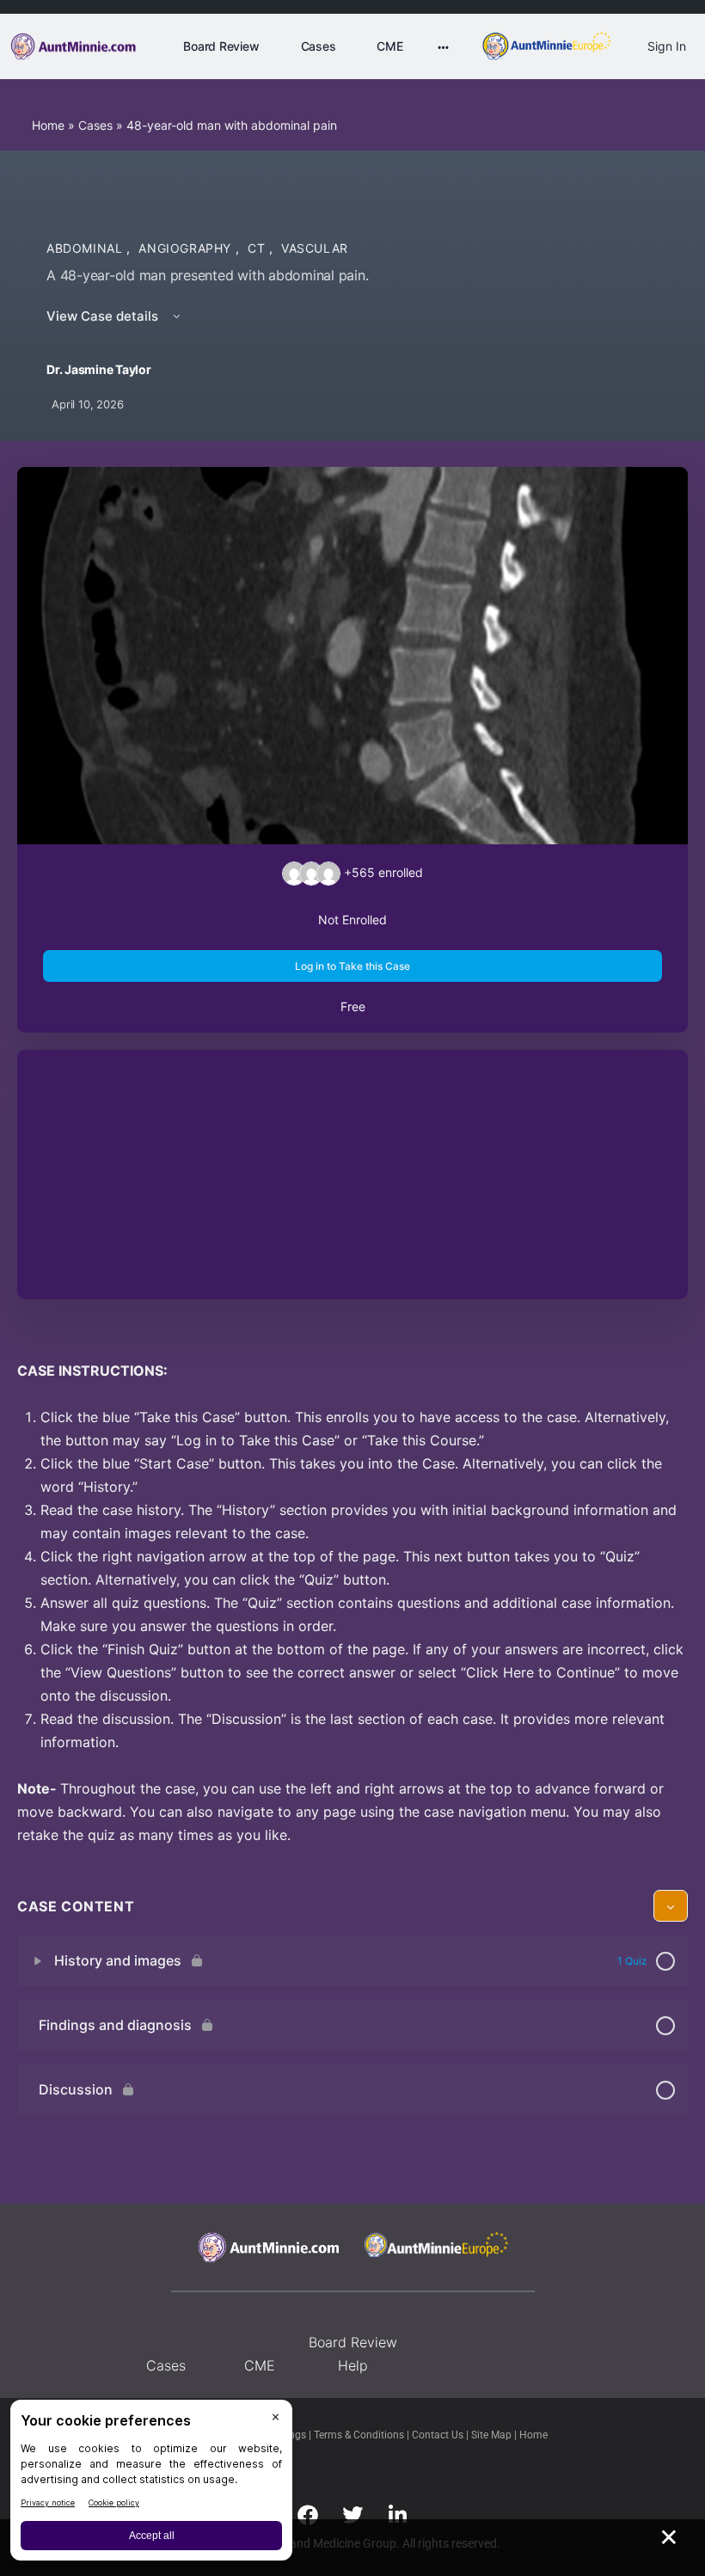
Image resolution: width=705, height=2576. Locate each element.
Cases (95, 125)
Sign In (667, 46)
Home (48, 125)
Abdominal (86, 248)
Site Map (493, 2435)
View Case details (104, 316)
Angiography (187, 248)
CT (258, 248)
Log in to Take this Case (352, 966)
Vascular (315, 248)
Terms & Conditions (360, 2435)
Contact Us (439, 2435)
